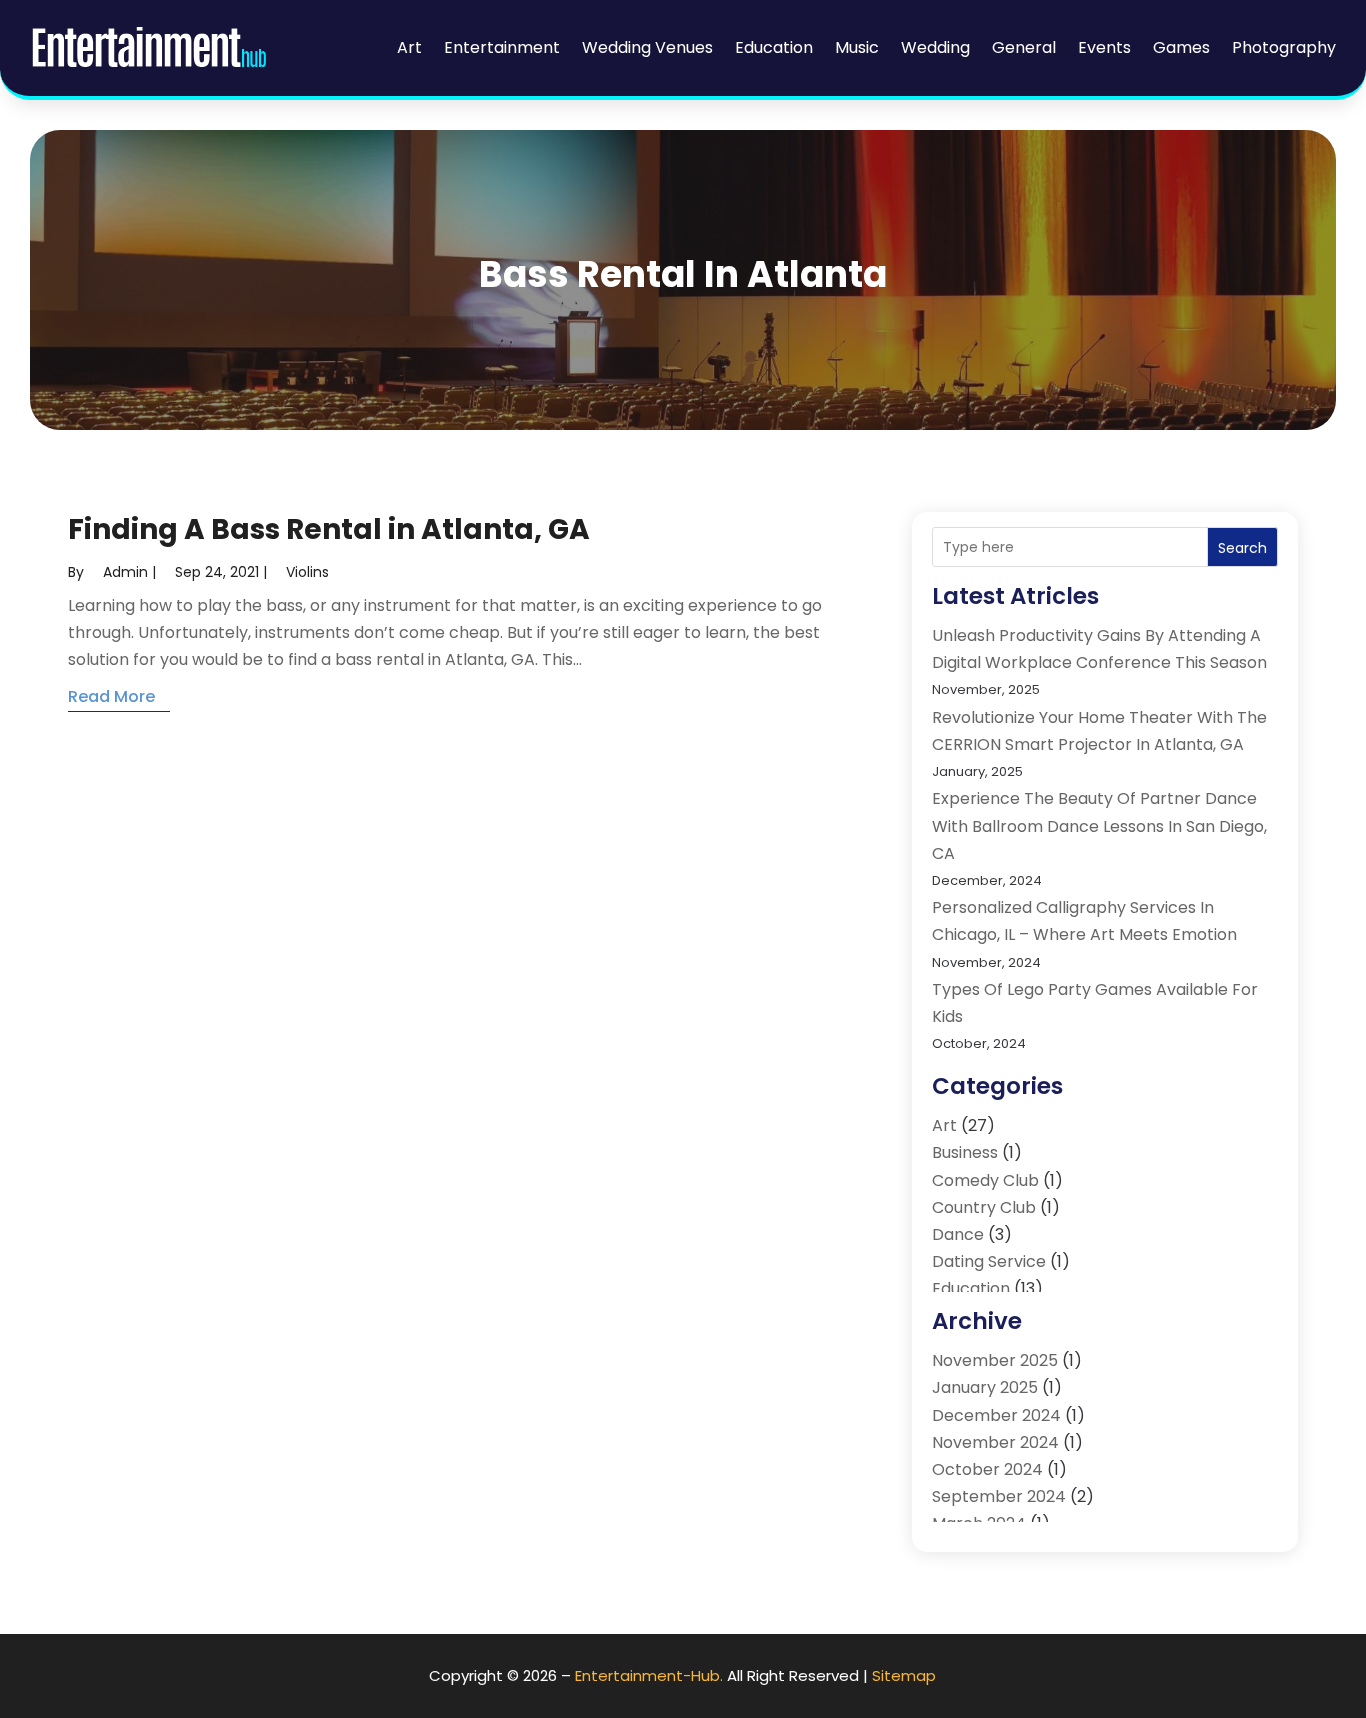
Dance (958, 1234)
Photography (1284, 47)
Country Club (984, 1207)
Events (1104, 47)
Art (409, 47)
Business (965, 1152)
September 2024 (999, 1496)
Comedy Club (985, 1180)
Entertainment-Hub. (649, 1675)
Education (774, 47)
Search (1242, 548)
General (1024, 47)
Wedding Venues (647, 47)
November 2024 (995, 1442)
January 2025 (985, 1387)
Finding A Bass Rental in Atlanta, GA (329, 529)
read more (111, 696)
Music (857, 47)
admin (125, 572)
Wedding (935, 47)
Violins (307, 572)
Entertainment (502, 47)
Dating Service (989, 1261)
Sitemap (904, 1675)
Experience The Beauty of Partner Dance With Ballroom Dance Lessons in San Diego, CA (1099, 825)
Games (1181, 47)
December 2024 (996, 1415)
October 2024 (987, 1469)
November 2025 (995, 1360)
